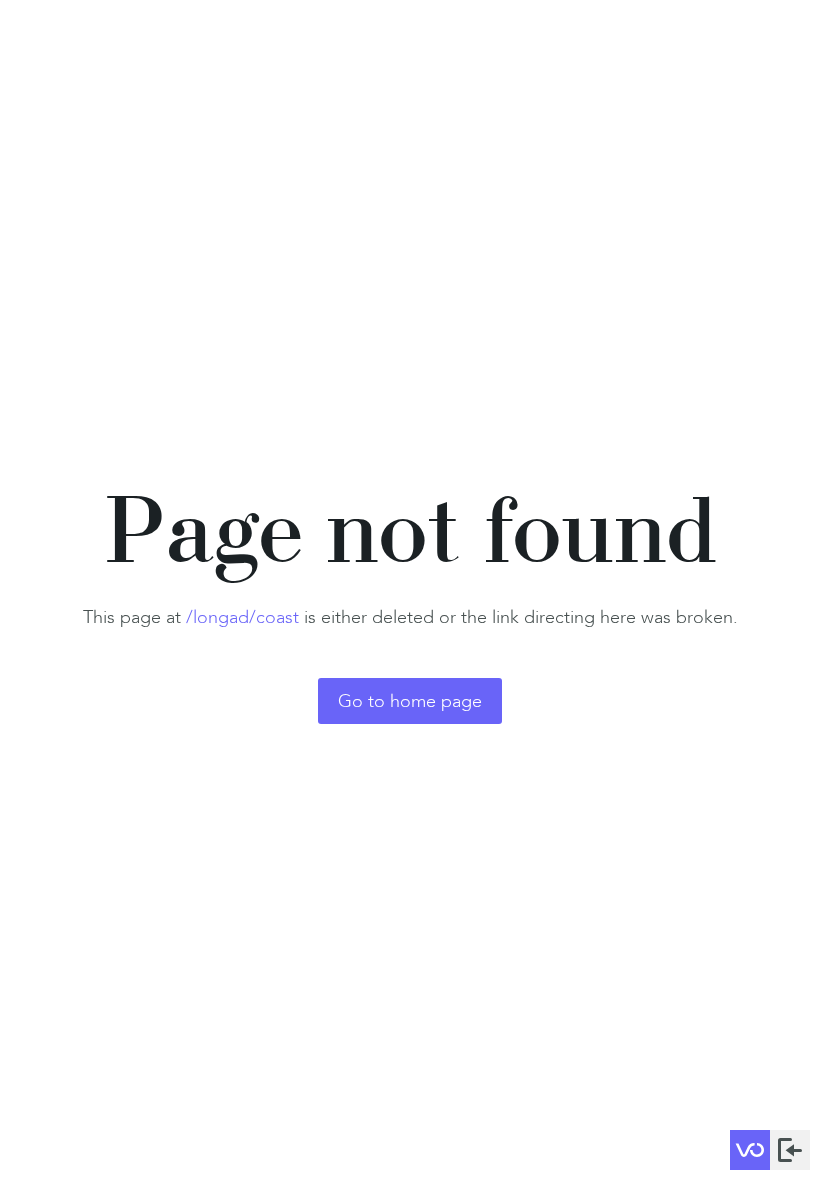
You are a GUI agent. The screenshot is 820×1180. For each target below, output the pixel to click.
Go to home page (410, 701)
